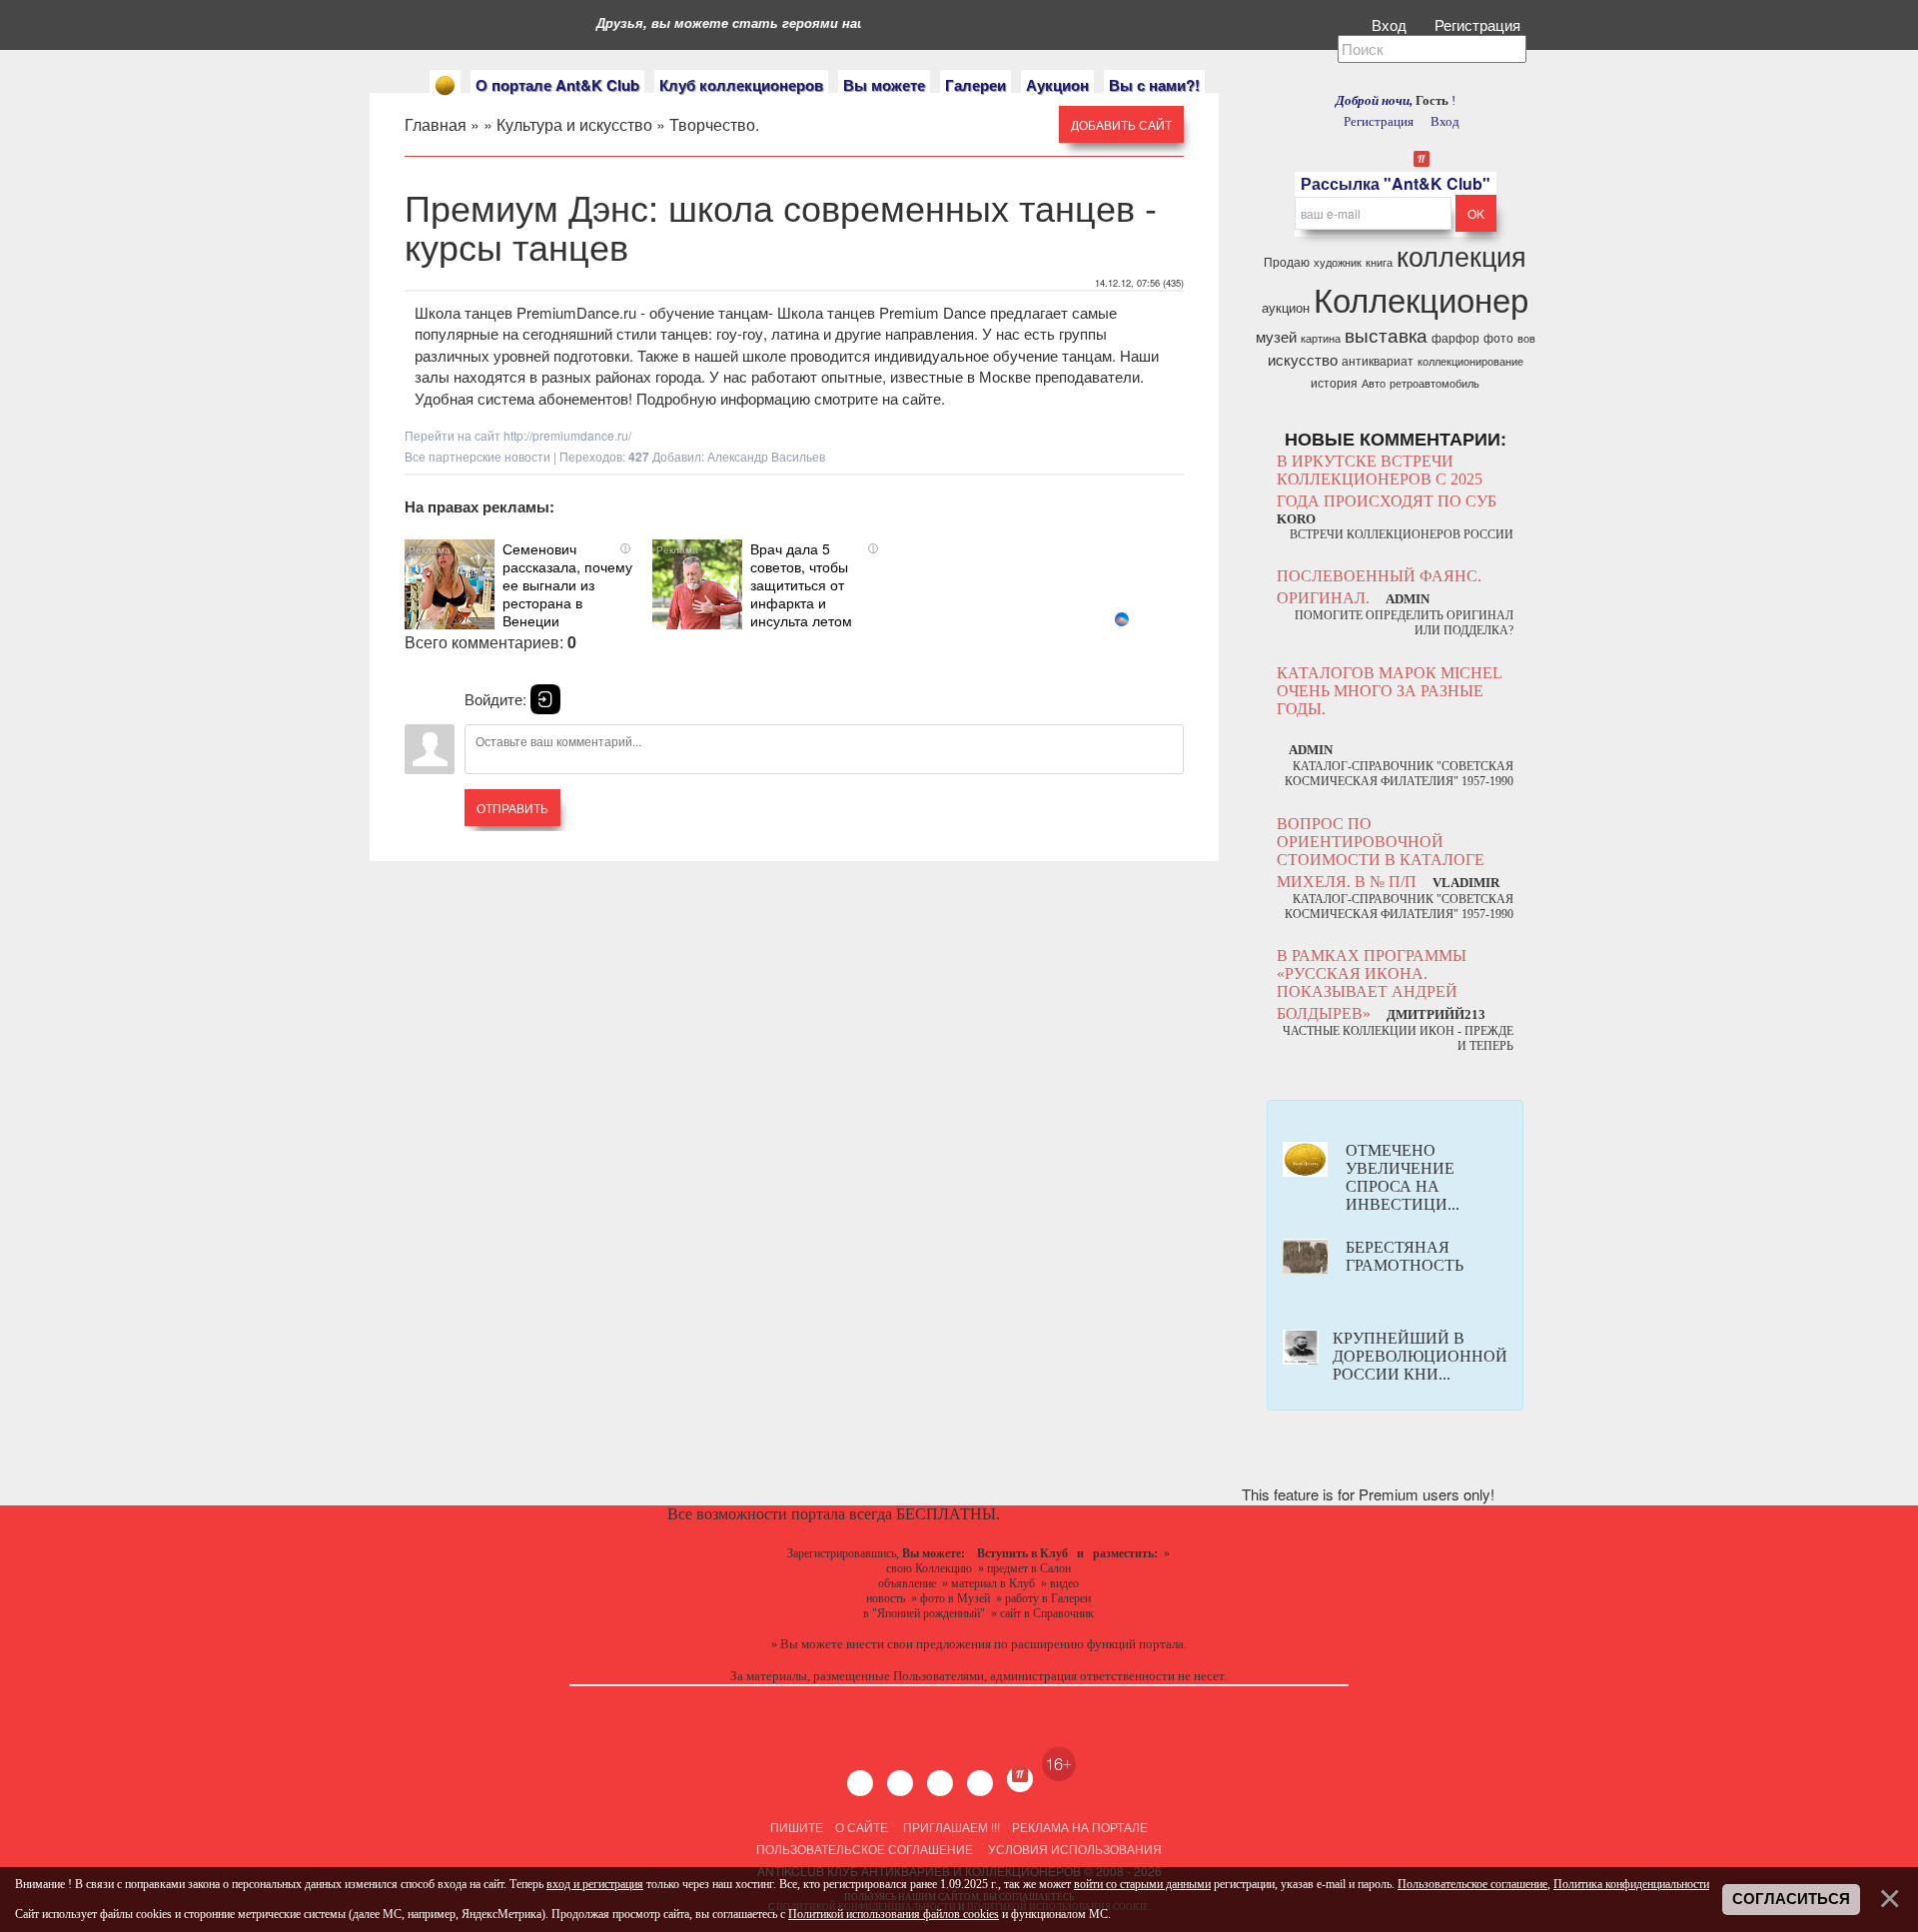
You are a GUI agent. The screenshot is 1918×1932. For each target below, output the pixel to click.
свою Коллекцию (929, 1568)
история (1334, 382)
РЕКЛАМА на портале (1080, 1827)
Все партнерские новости (478, 456)
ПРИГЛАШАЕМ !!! (952, 1827)
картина (1321, 338)
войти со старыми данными (1142, 1884)
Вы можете (884, 85)
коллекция (1461, 255)
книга (1379, 262)
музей (1276, 336)
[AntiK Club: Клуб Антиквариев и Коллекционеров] (445, 85)
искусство (1303, 359)
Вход (1391, 24)
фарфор (1455, 337)
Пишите (797, 1827)
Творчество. (714, 124)
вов (1526, 338)
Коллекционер (1421, 298)
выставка (1386, 335)
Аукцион (1057, 85)
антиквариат (1378, 360)
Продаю (1287, 261)
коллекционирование (1470, 361)
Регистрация (1479, 24)
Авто (1374, 383)
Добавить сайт (1121, 124)
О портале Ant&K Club (557, 85)
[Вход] (545, 699)
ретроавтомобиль (1435, 383)
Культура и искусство (574, 124)
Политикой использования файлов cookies (894, 1914)
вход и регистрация (595, 1884)
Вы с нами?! (1154, 85)
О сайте (862, 1827)
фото (1498, 337)
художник (1338, 262)
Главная (436, 124)
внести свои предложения (919, 1644)
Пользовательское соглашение (865, 1849)
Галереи (975, 85)
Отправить (512, 808)
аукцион (1286, 307)
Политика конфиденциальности (1631, 1884)
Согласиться (1791, 1899)
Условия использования (1073, 1849)
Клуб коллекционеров (741, 85)
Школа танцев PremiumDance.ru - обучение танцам (591, 312)
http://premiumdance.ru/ (567, 435)
